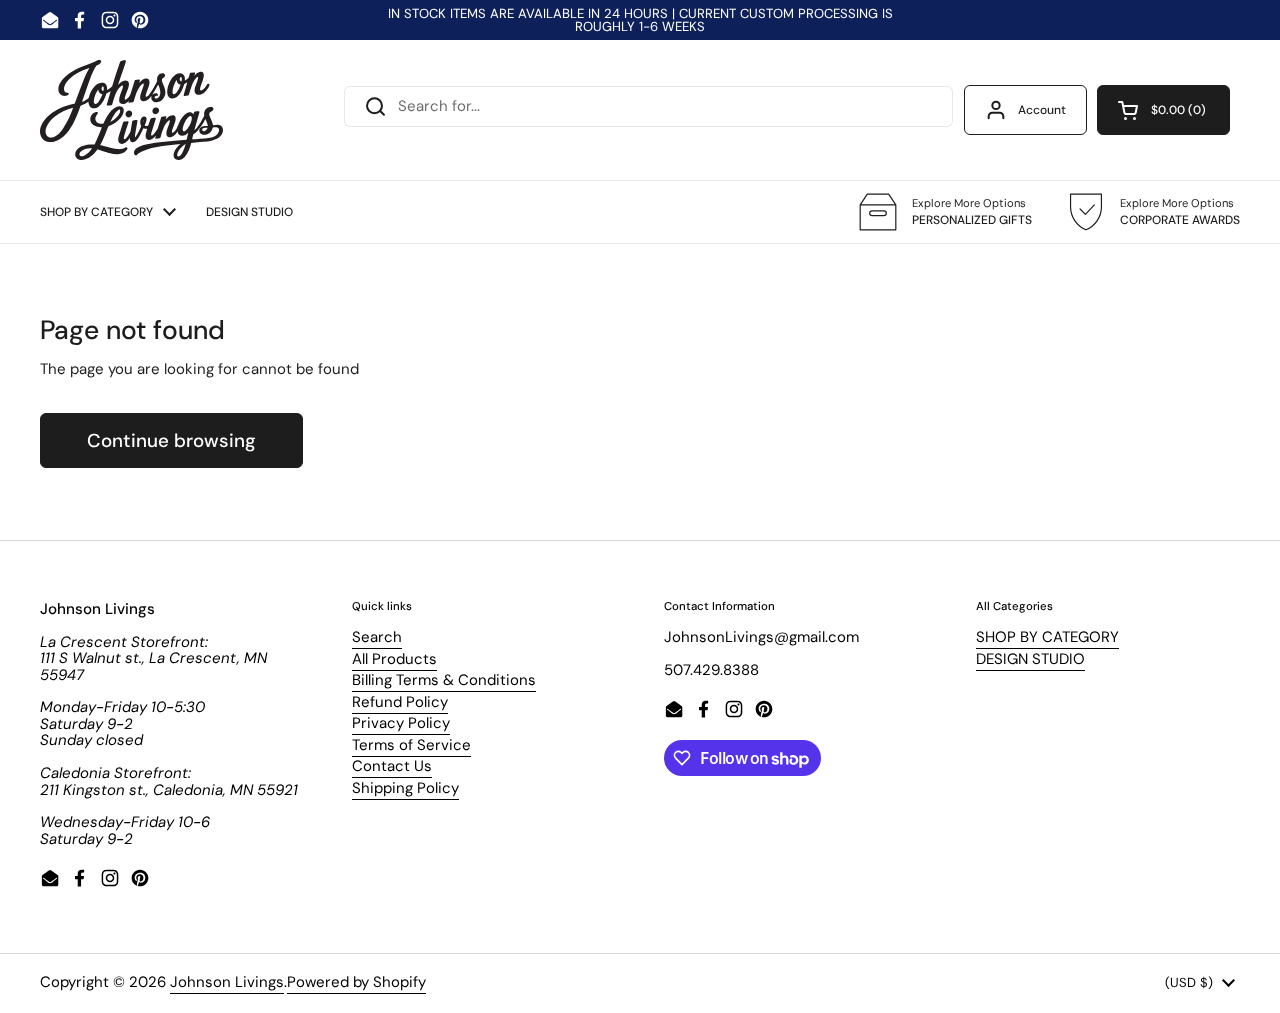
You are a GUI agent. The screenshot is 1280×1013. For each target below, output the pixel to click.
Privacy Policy (401, 723)
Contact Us (392, 766)
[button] (1163, 110)
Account (1042, 110)
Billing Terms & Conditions (444, 680)
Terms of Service (411, 745)
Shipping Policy (405, 788)
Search (377, 637)
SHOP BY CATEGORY (1047, 637)
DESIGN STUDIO (1030, 659)
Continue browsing (171, 440)
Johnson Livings (227, 982)
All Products (394, 659)
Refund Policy (400, 702)
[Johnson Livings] (131, 110)
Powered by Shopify (356, 982)
